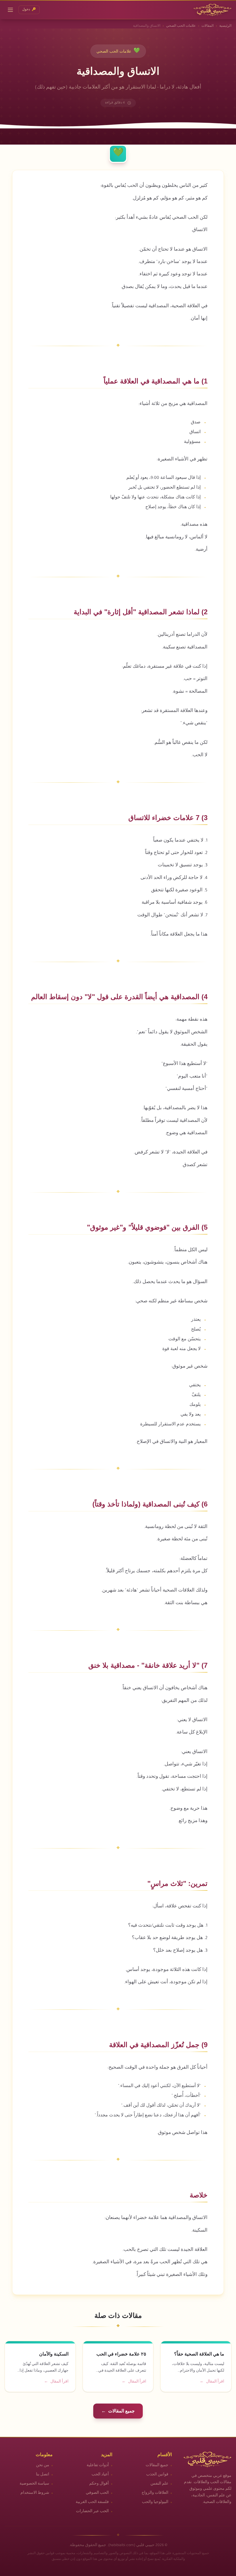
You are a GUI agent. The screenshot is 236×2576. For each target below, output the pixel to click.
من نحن (43, 2466)
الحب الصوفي (97, 2493)
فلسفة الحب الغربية (92, 2502)
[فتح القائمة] (10, 10)
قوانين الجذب (157, 2475)
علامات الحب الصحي (181, 26)
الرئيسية (225, 26)
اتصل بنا (43, 2475)
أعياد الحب (100, 2475)
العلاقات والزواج (155, 2493)
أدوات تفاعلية (98, 2466)
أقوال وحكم (99, 2484)
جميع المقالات (157, 2466)
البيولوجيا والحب (155, 2502)
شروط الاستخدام (35, 2493)
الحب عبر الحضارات (92, 2512)
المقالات (208, 26)
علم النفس (159, 2484)
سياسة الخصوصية (34, 2484)
